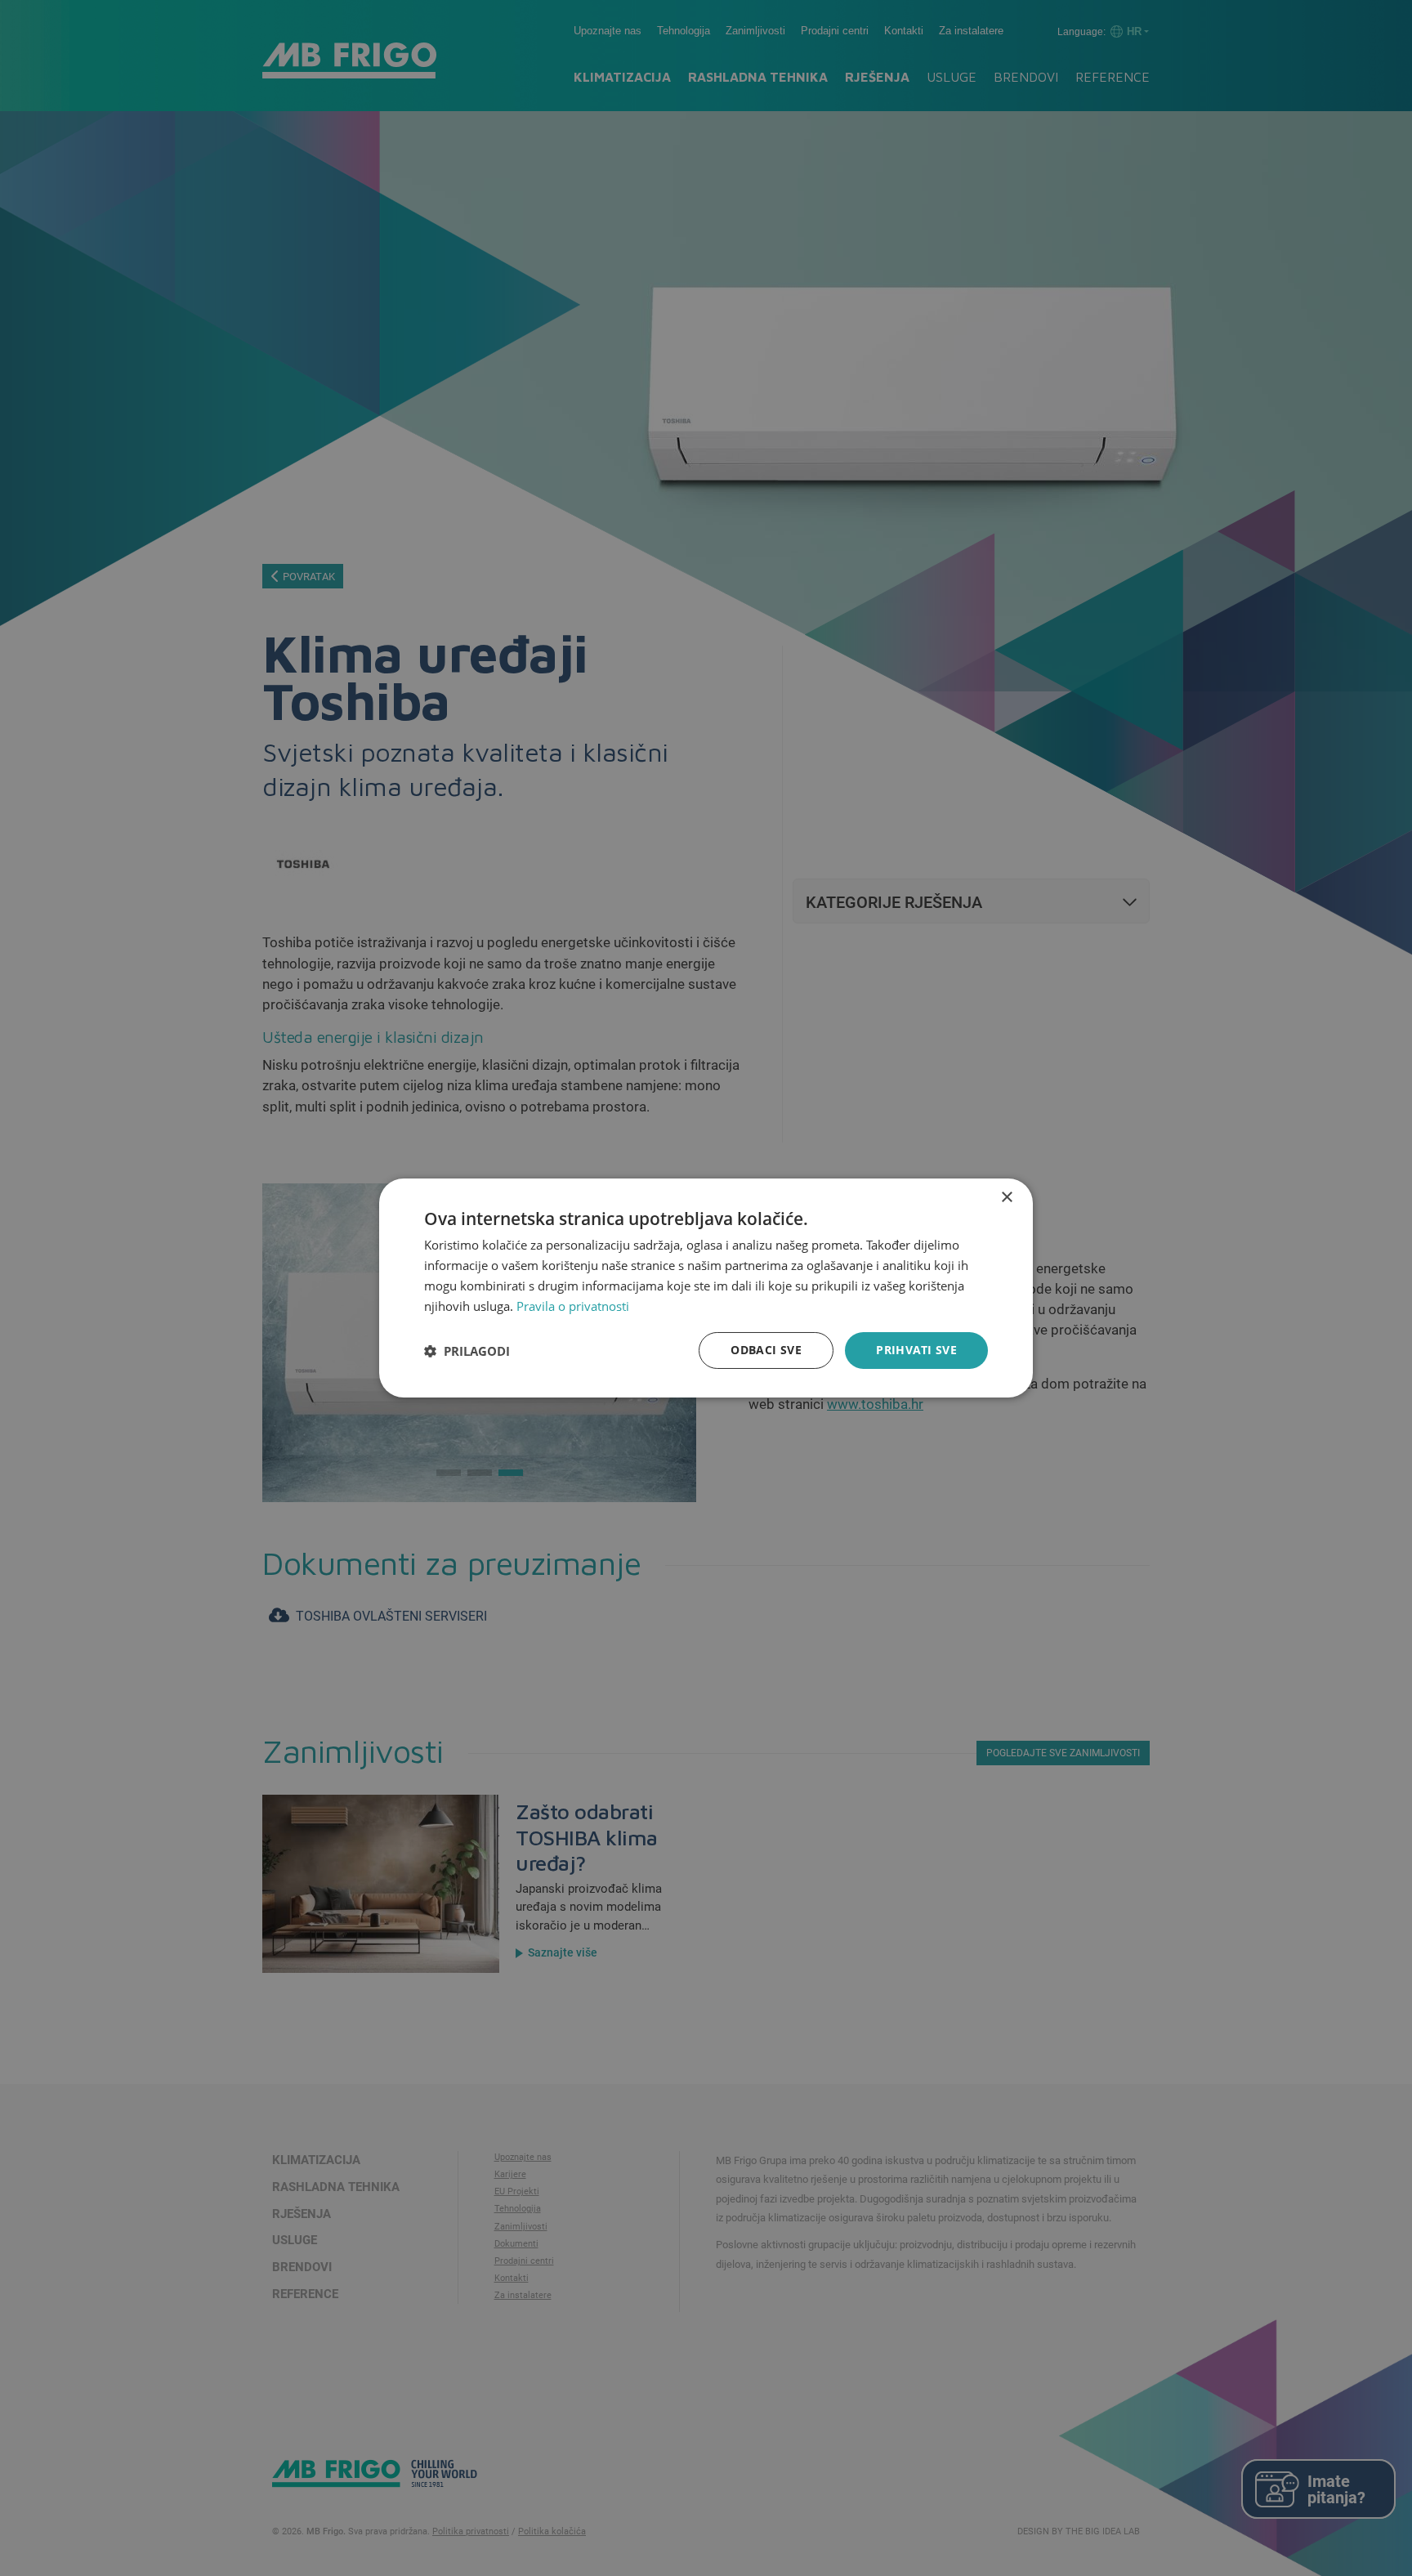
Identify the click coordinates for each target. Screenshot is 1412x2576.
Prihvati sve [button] (916, 1350)
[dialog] (706, 1288)
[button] (467, 1351)
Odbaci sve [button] (766, 1350)
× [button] (1006, 1198)
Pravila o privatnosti (573, 1306)
